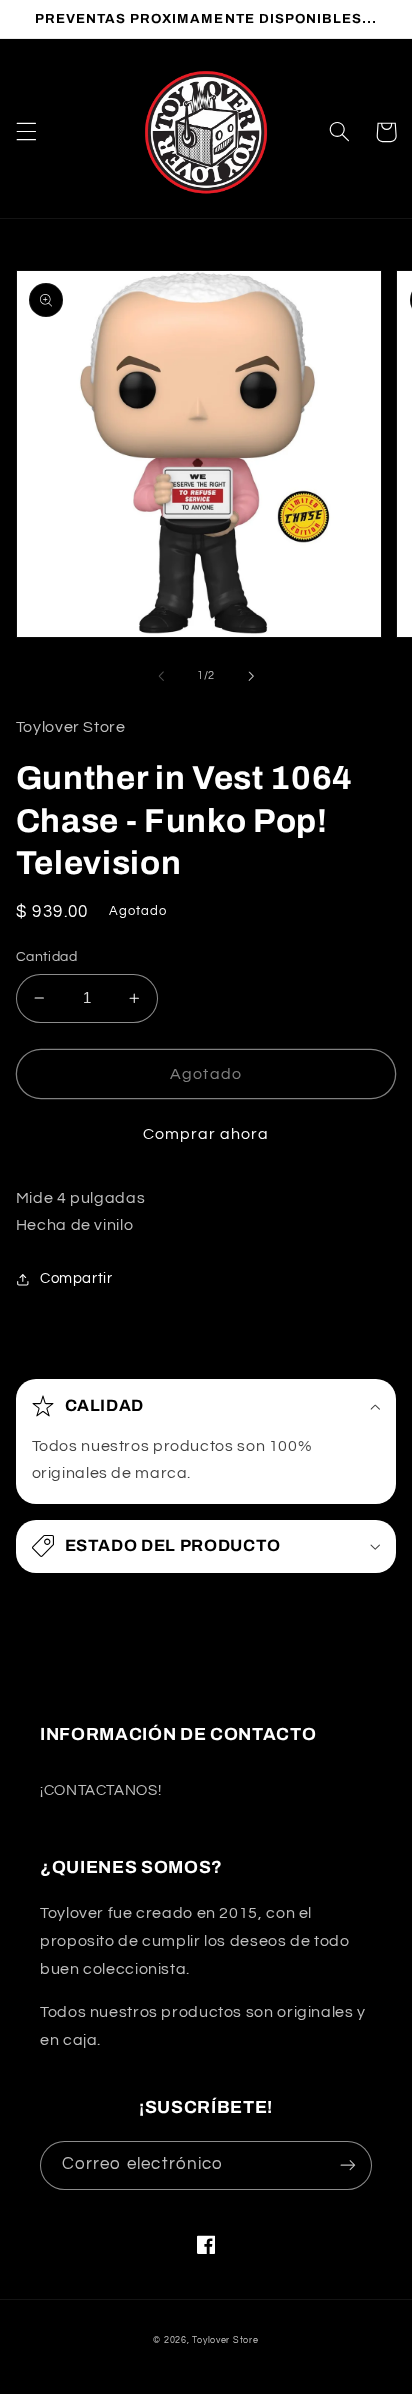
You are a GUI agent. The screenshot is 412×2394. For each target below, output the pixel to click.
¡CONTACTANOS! (100, 1790)
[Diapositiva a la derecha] (251, 676)
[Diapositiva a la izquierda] (161, 676)
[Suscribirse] (348, 2165)
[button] (26, 132)
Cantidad (46, 957)
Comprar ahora (206, 1134)
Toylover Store (225, 2340)
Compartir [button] (76, 1278)
